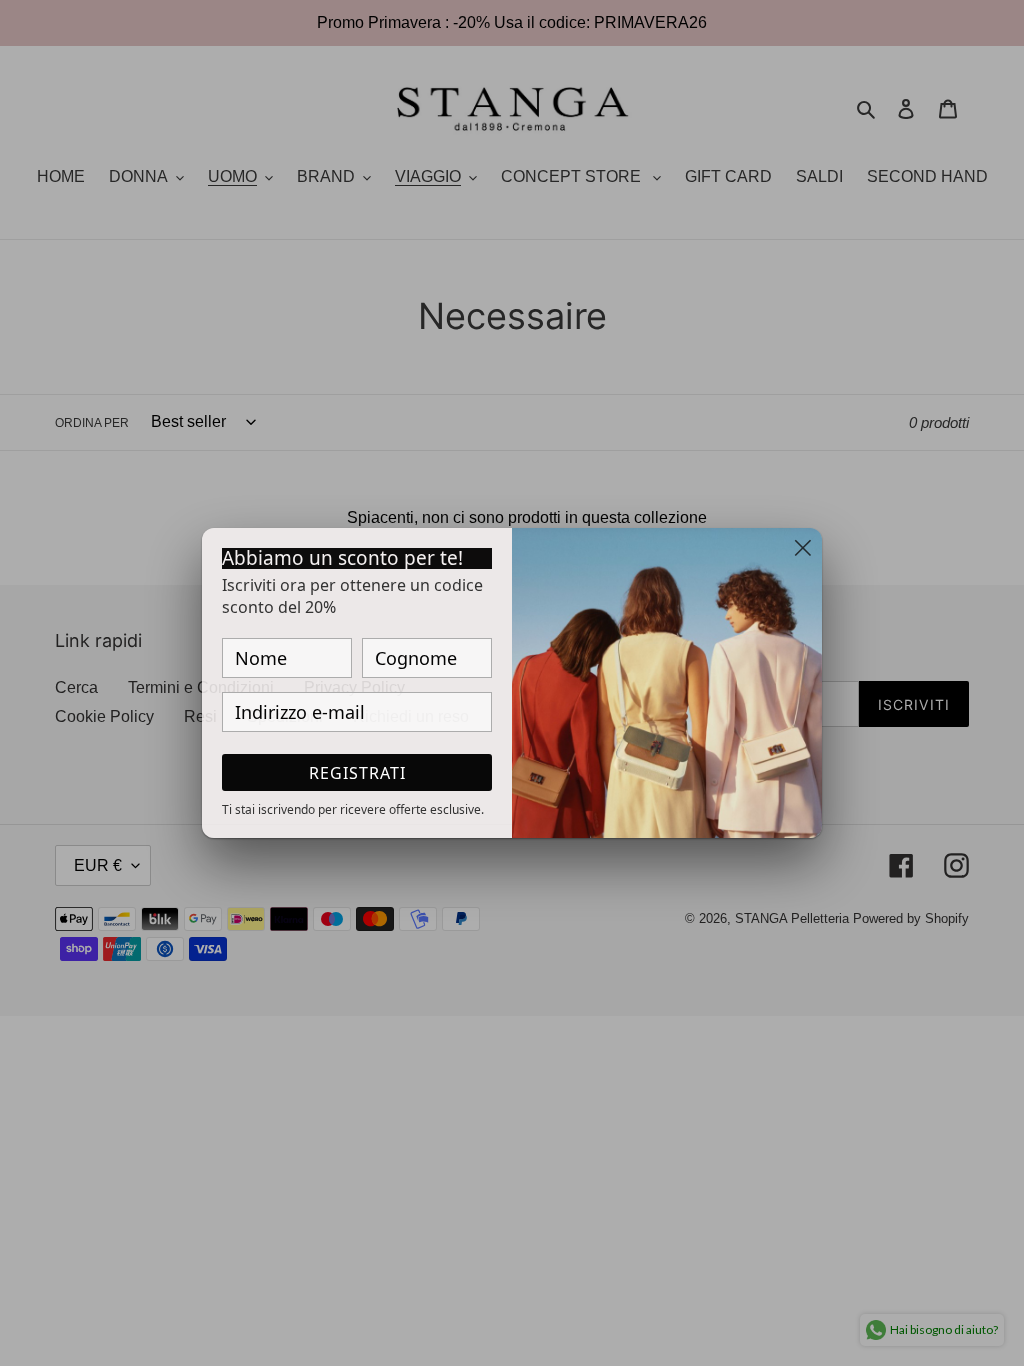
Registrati (357, 773)
